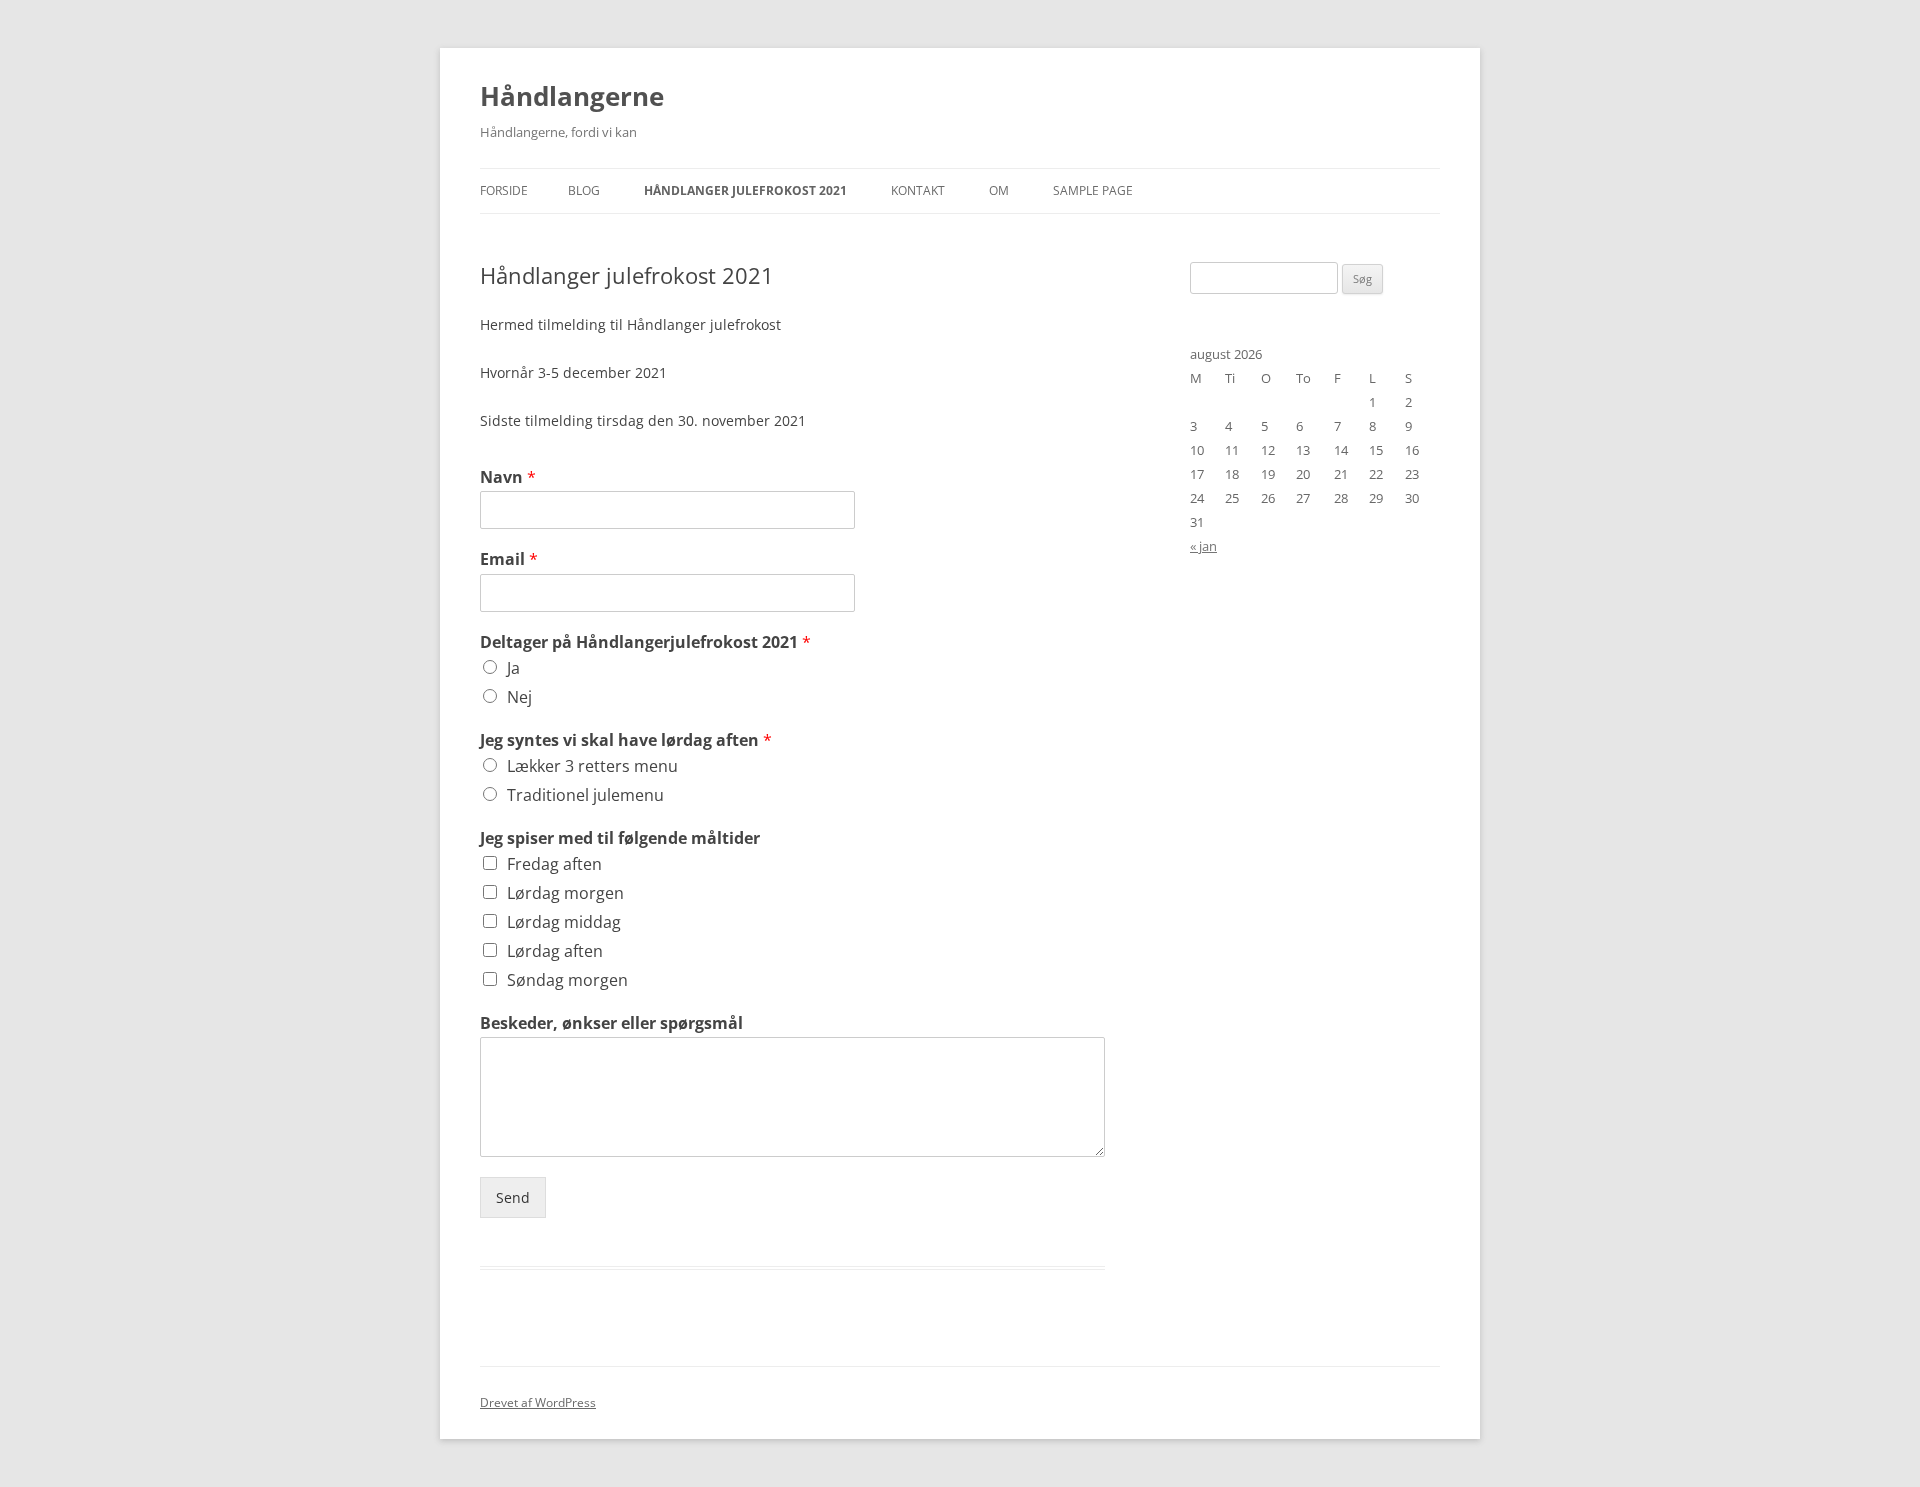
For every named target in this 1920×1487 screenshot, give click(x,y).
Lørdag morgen (565, 893)
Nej (519, 697)
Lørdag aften (555, 951)
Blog (584, 190)
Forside (504, 190)
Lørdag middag (564, 922)
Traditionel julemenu (585, 795)
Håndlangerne (572, 96)
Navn (508, 477)
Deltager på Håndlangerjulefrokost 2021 (645, 642)
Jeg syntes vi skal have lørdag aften (626, 740)
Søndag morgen (567, 980)
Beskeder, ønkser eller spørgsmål (611, 1023)
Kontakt (918, 190)
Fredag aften (554, 864)
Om (999, 190)
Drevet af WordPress (538, 1402)
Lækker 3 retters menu (592, 766)
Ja (513, 668)
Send (513, 1197)
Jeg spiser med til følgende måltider (620, 838)
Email (509, 559)
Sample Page (1093, 190)
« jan (1203, 546)
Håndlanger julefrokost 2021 (745, 190)
